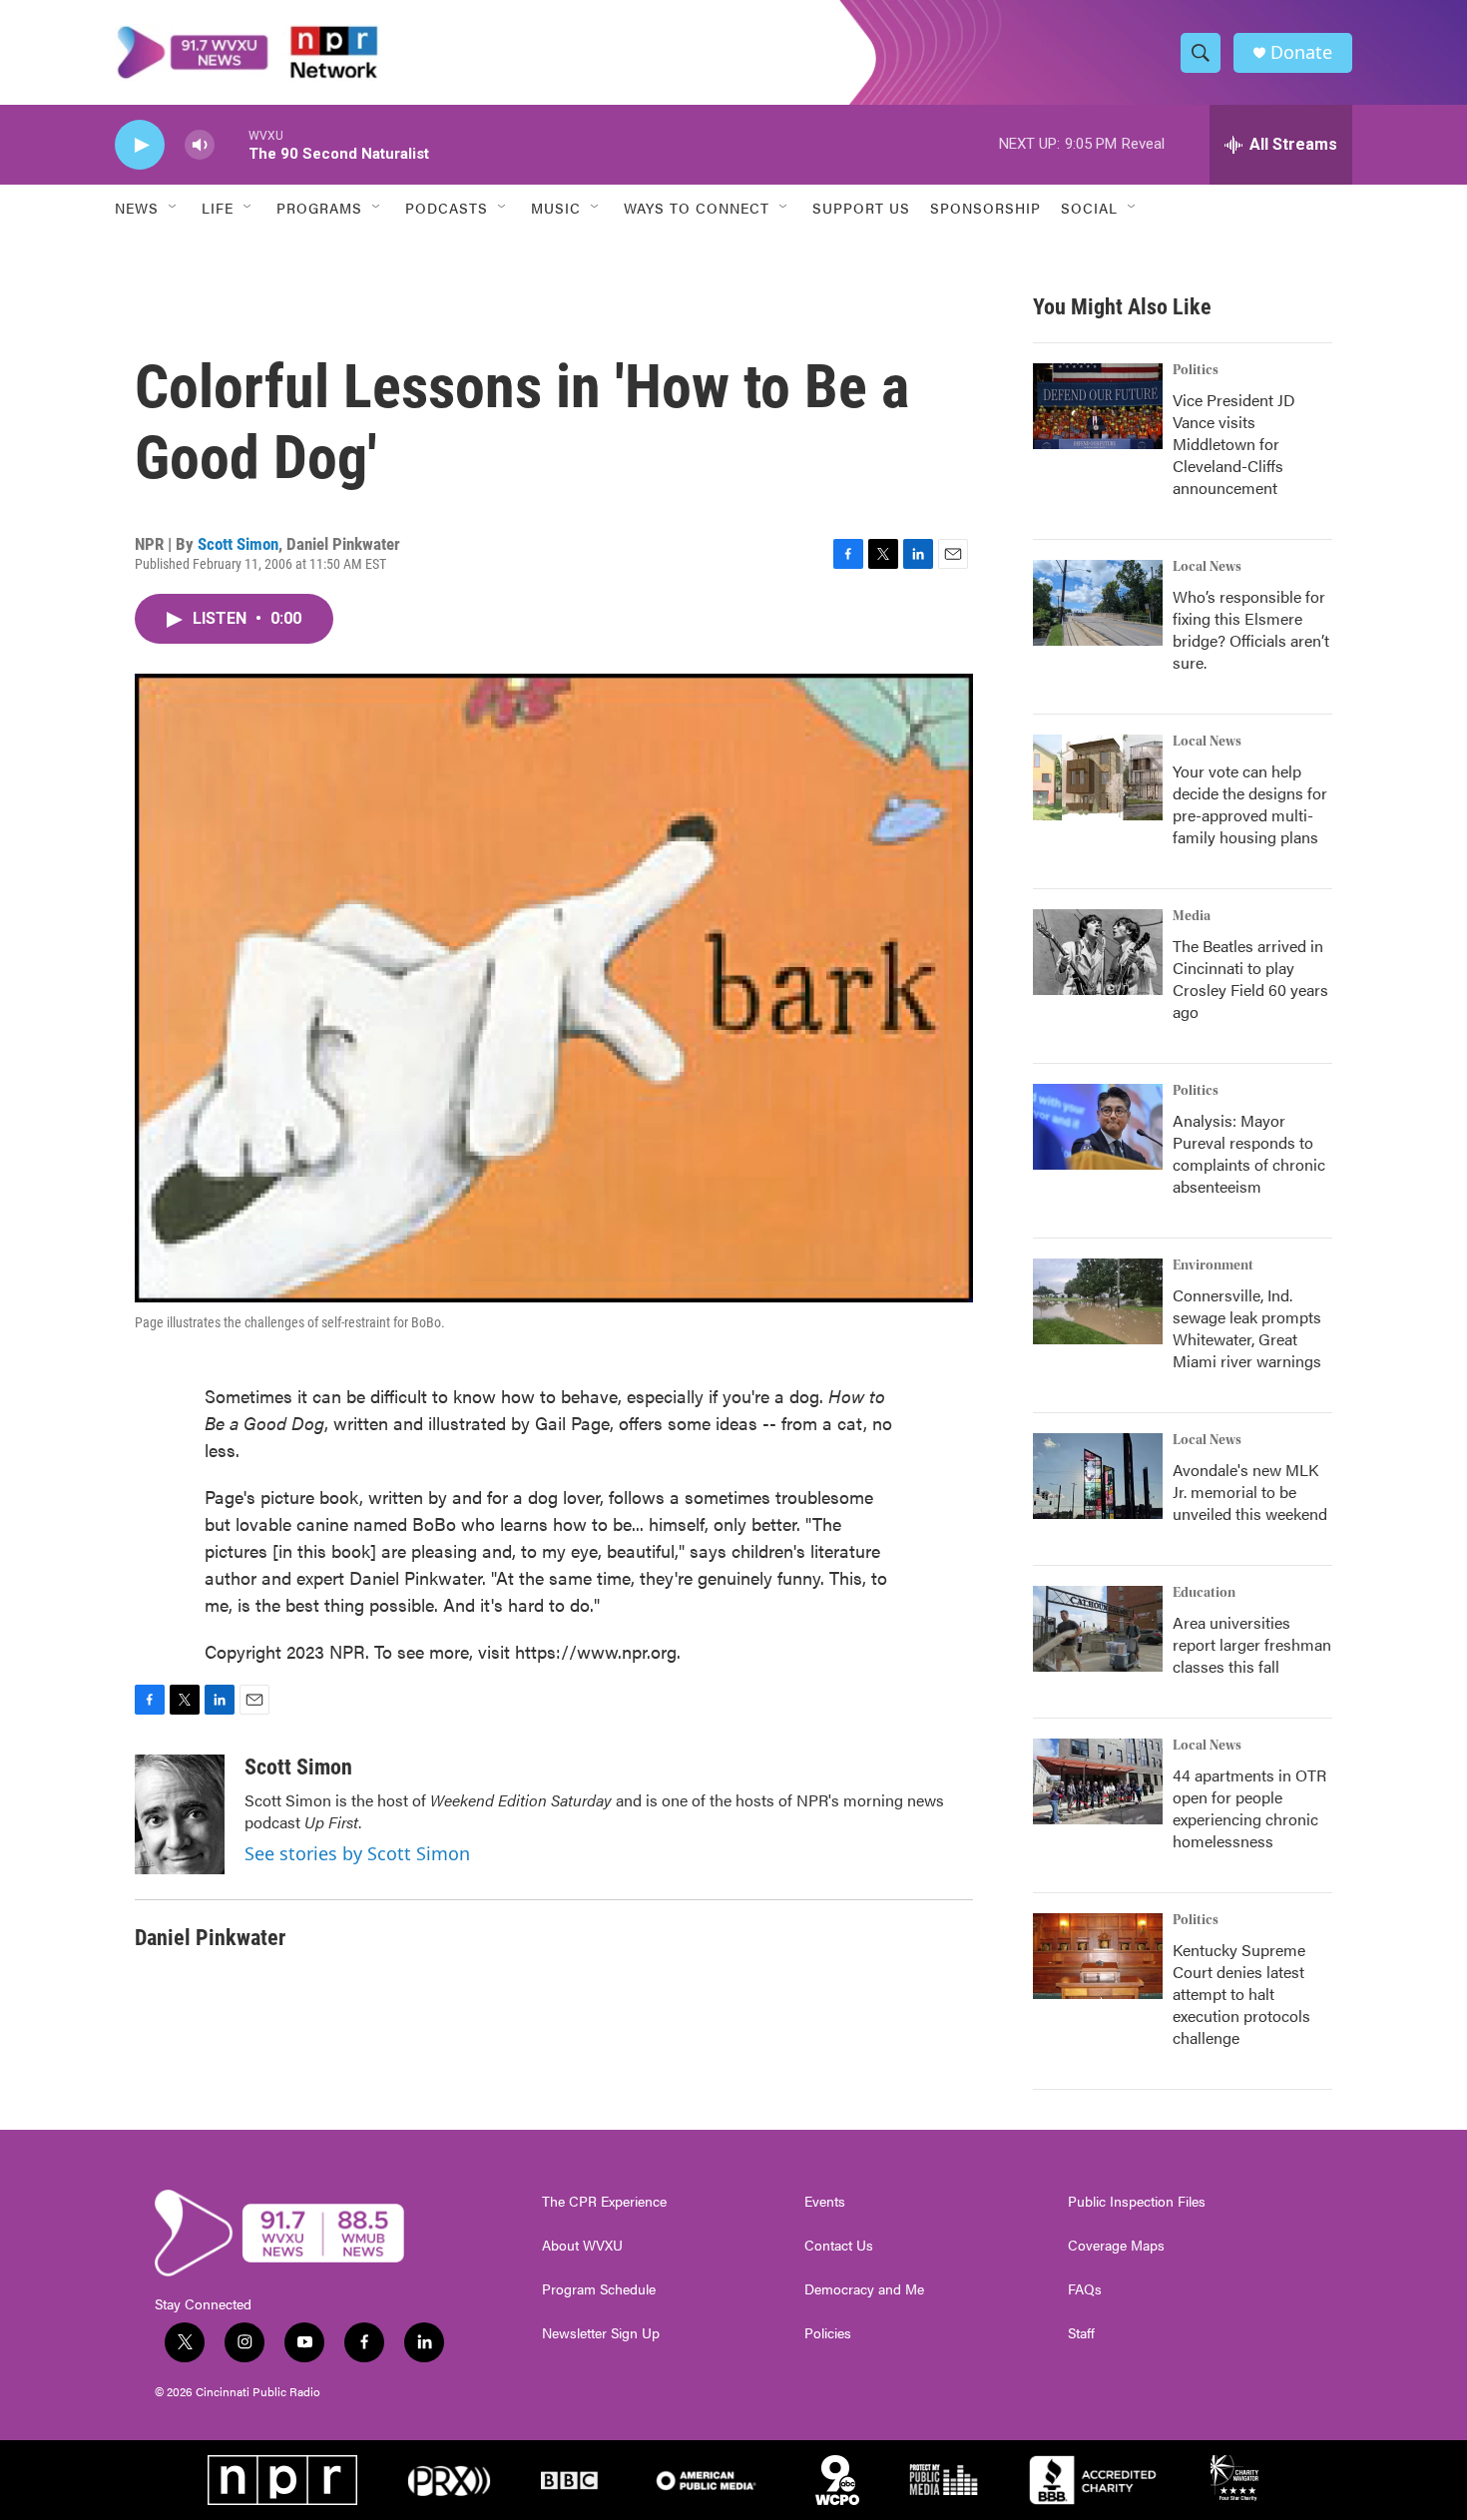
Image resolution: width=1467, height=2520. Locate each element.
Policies (828, 2333)
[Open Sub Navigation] (174, 208)
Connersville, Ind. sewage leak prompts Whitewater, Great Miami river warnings (1247, 1328)
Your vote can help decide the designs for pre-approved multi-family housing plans (1250, 804)
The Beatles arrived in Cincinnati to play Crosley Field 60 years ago (1250, 979)
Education (1204, 1593)
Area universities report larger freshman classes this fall (1252, 1644)
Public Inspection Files (1137, 2202)
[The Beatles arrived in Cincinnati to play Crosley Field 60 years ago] (1098, 952)
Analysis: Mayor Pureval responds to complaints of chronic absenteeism (1249, 1153)
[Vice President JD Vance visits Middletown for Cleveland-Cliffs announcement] (1098, 406)
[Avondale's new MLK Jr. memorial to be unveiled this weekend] (1098, 1476)
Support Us (861, 208)
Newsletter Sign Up (601, 2333)
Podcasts (447, 208)
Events (825, 2202)
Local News (1207, 567)
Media (1192, 916)
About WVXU (582, 2246)
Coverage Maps (1116, 2246)
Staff (1081, 2333)
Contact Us (839, 2246)
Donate (1301, 52)
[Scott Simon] (180, 1814)
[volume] (200, 145)
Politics (1196, 370)
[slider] (232, 144)
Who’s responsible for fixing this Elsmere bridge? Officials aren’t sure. (1251, 629)
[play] (140, 145)
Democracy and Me (864, 2289)
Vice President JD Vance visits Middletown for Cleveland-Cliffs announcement (1234, 444)
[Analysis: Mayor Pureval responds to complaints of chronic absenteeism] (1098, 1127)
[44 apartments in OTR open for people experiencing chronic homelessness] (1098, 1781)
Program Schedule (599, 2289)
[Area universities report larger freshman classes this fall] (1098, 1629)
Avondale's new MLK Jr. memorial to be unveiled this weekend (1250, 1492)
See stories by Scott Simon (357, 1853)
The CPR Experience (604, 2202)
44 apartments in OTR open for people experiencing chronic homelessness (1249, 1808)
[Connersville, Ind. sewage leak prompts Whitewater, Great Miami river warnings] (1098, 1301)
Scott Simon (238, 544)
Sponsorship (985, 208)
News (137, 208)
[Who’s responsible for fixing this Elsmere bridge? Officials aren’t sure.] (1098, 603)
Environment (1213, 1265)
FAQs (1085, 2289)
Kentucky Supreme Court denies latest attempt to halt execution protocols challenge (1241, 1994)
